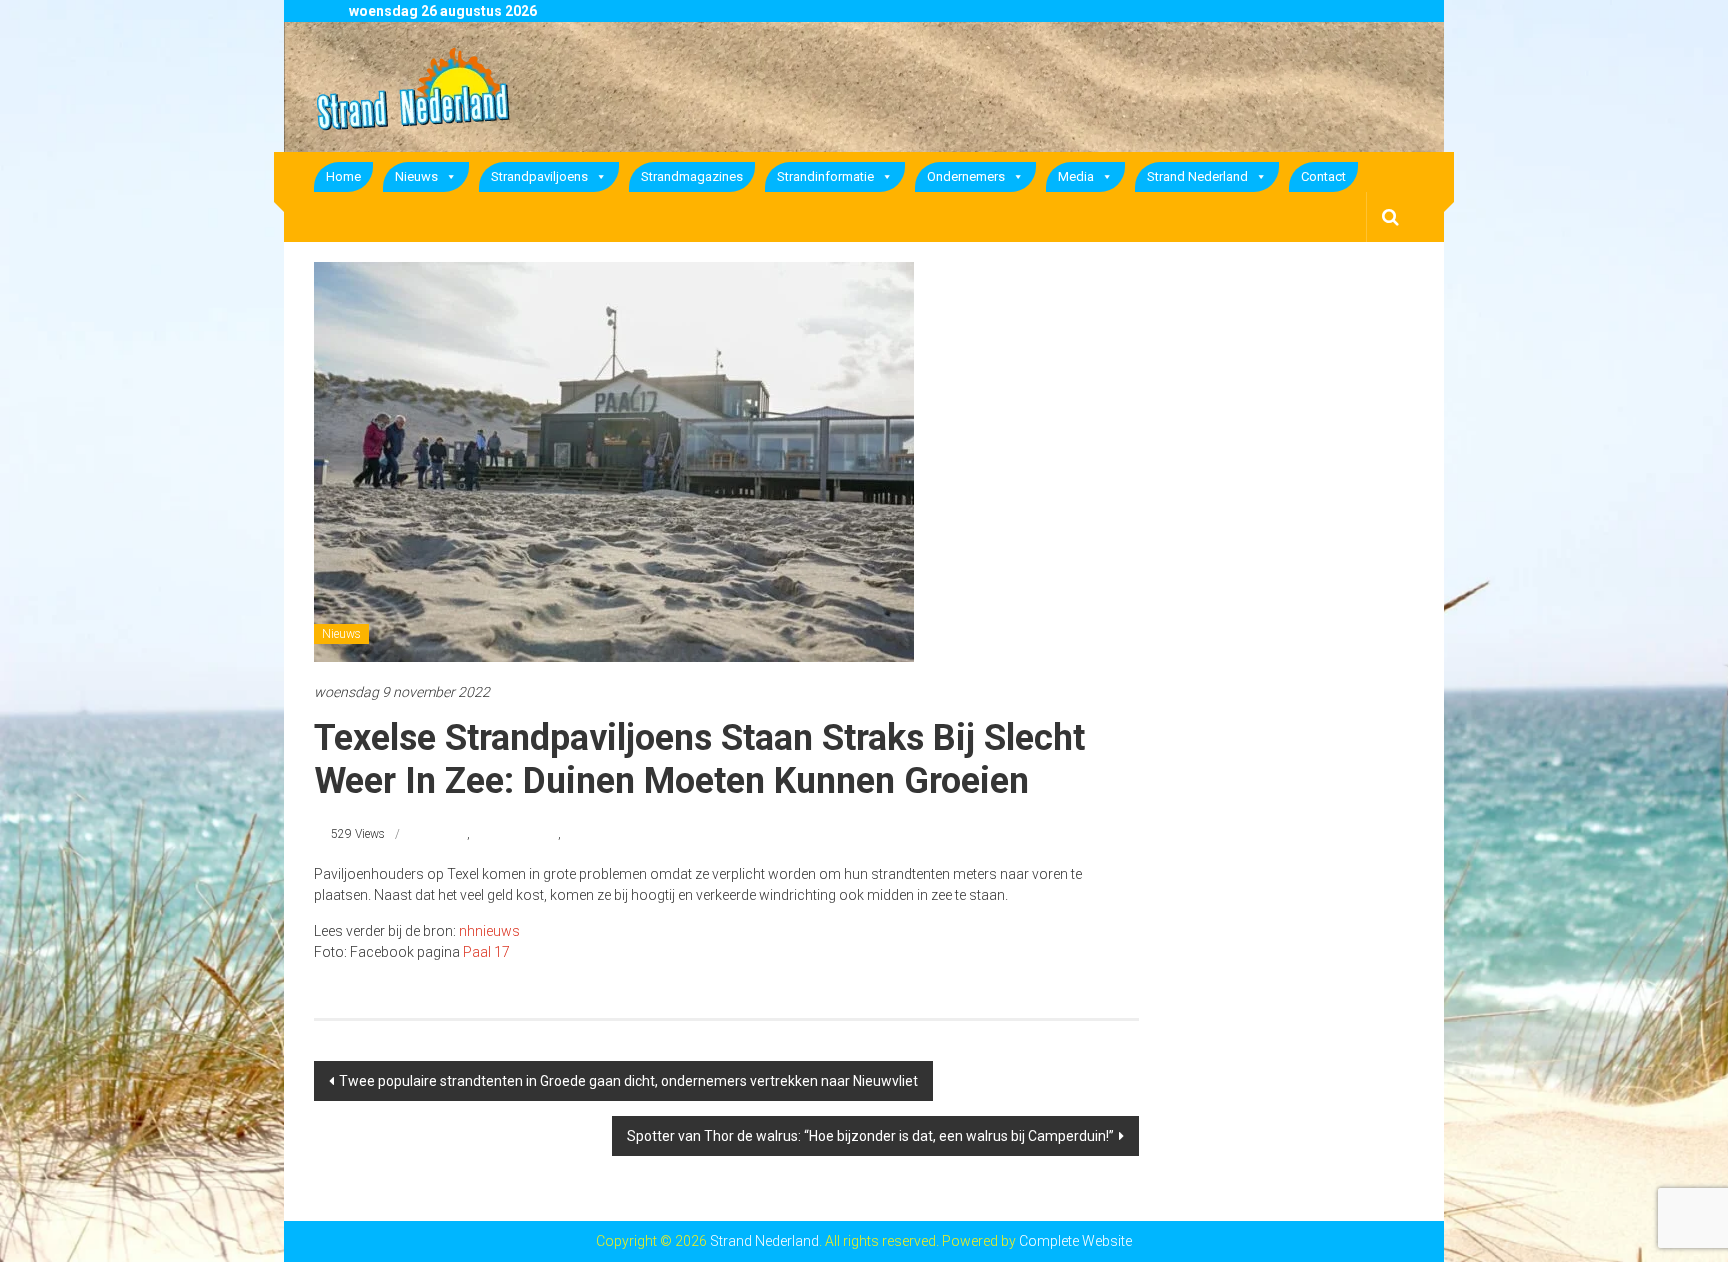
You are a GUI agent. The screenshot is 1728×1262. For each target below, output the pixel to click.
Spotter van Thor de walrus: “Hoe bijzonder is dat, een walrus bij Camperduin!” (870, 1136)
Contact (1323, 176)
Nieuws (416, 176)
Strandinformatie (825, 176)
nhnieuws (489, 931)
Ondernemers (966, 176)
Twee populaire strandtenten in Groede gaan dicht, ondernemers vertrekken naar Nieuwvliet (628, 1081)
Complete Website (1075, 1241)
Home (343, 176)
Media (1076, 176)
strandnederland (515, 834)
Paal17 (449, 834)
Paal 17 (486, 952)
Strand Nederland (1197, 176)
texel (575, 834)
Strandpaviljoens (539, 176)
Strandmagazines (692, 176)
